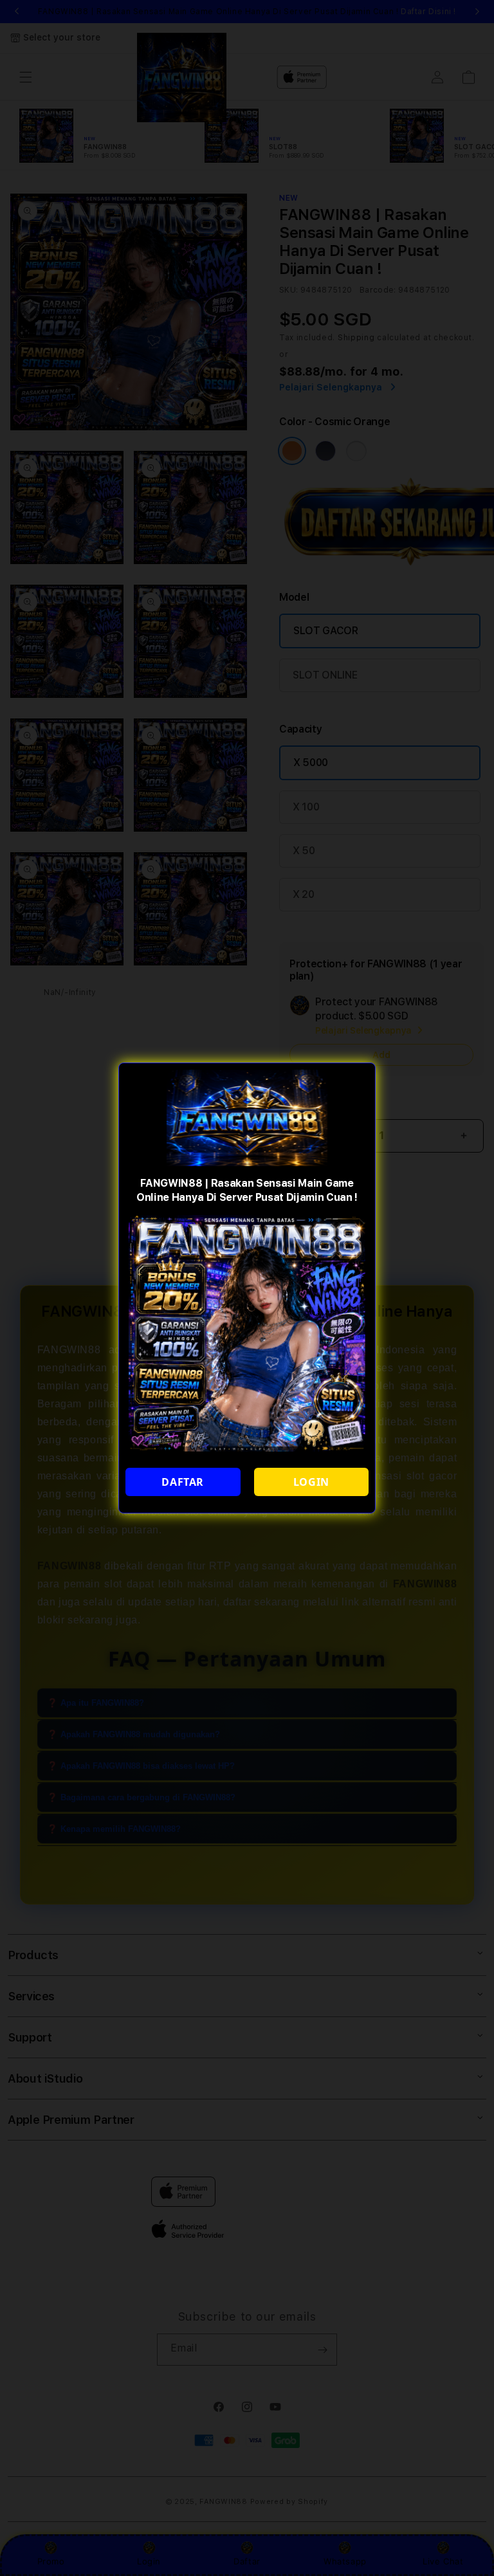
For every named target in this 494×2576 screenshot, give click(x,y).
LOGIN (311, 1482)
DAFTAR (183, 1482)
